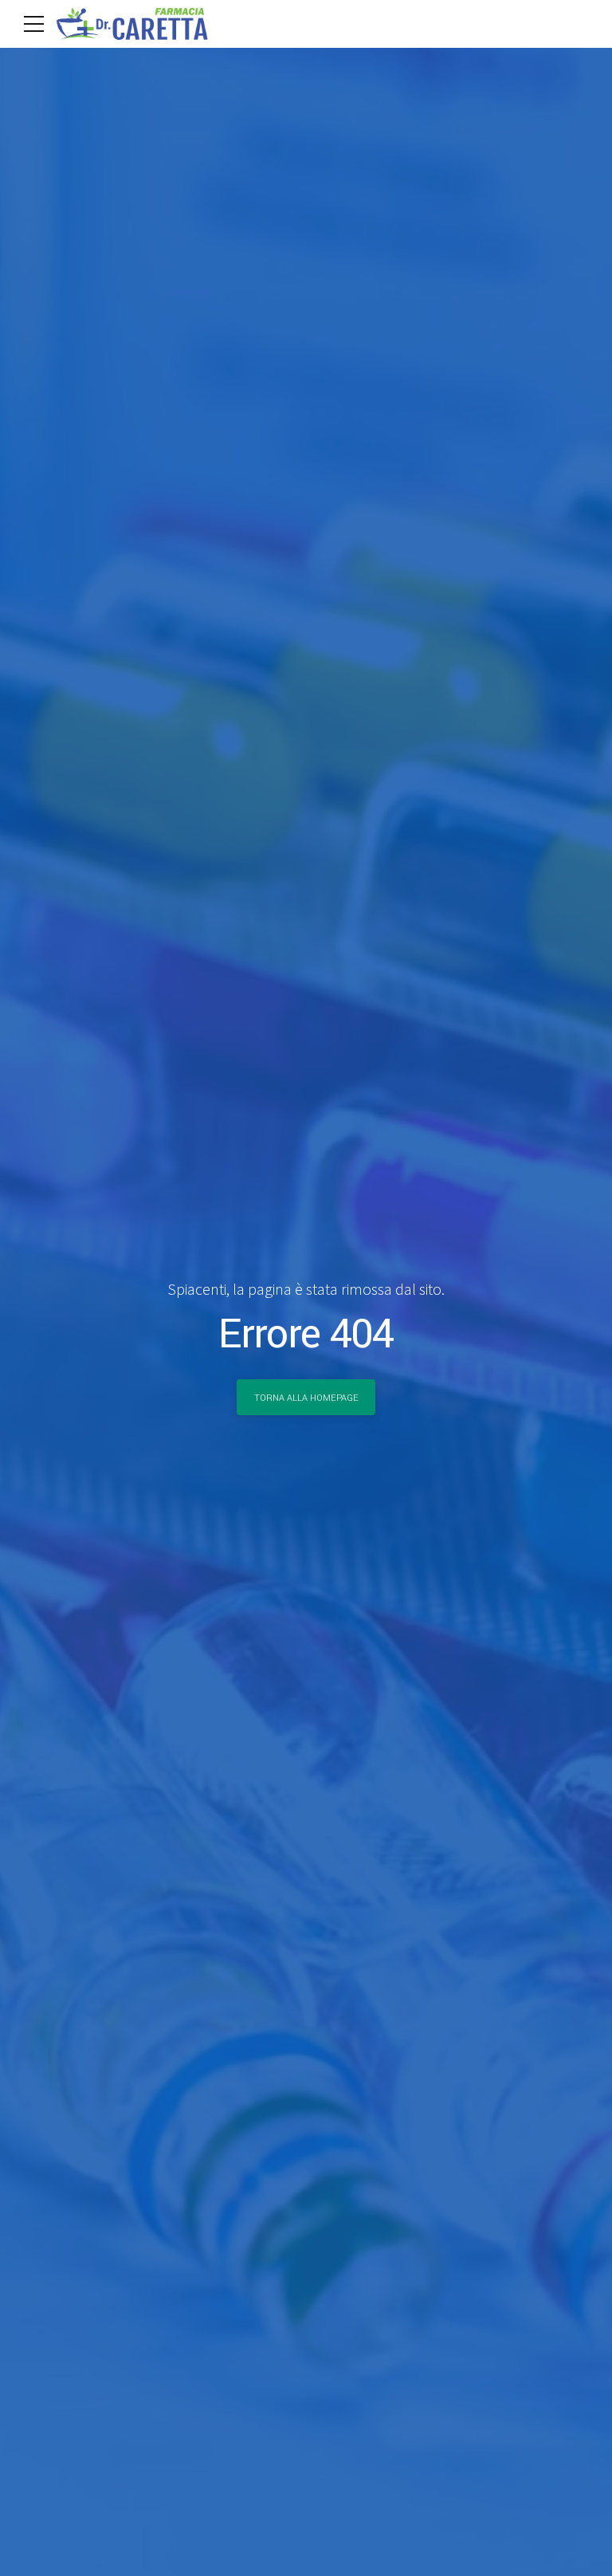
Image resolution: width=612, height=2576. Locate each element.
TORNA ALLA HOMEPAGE (306, 1398)
